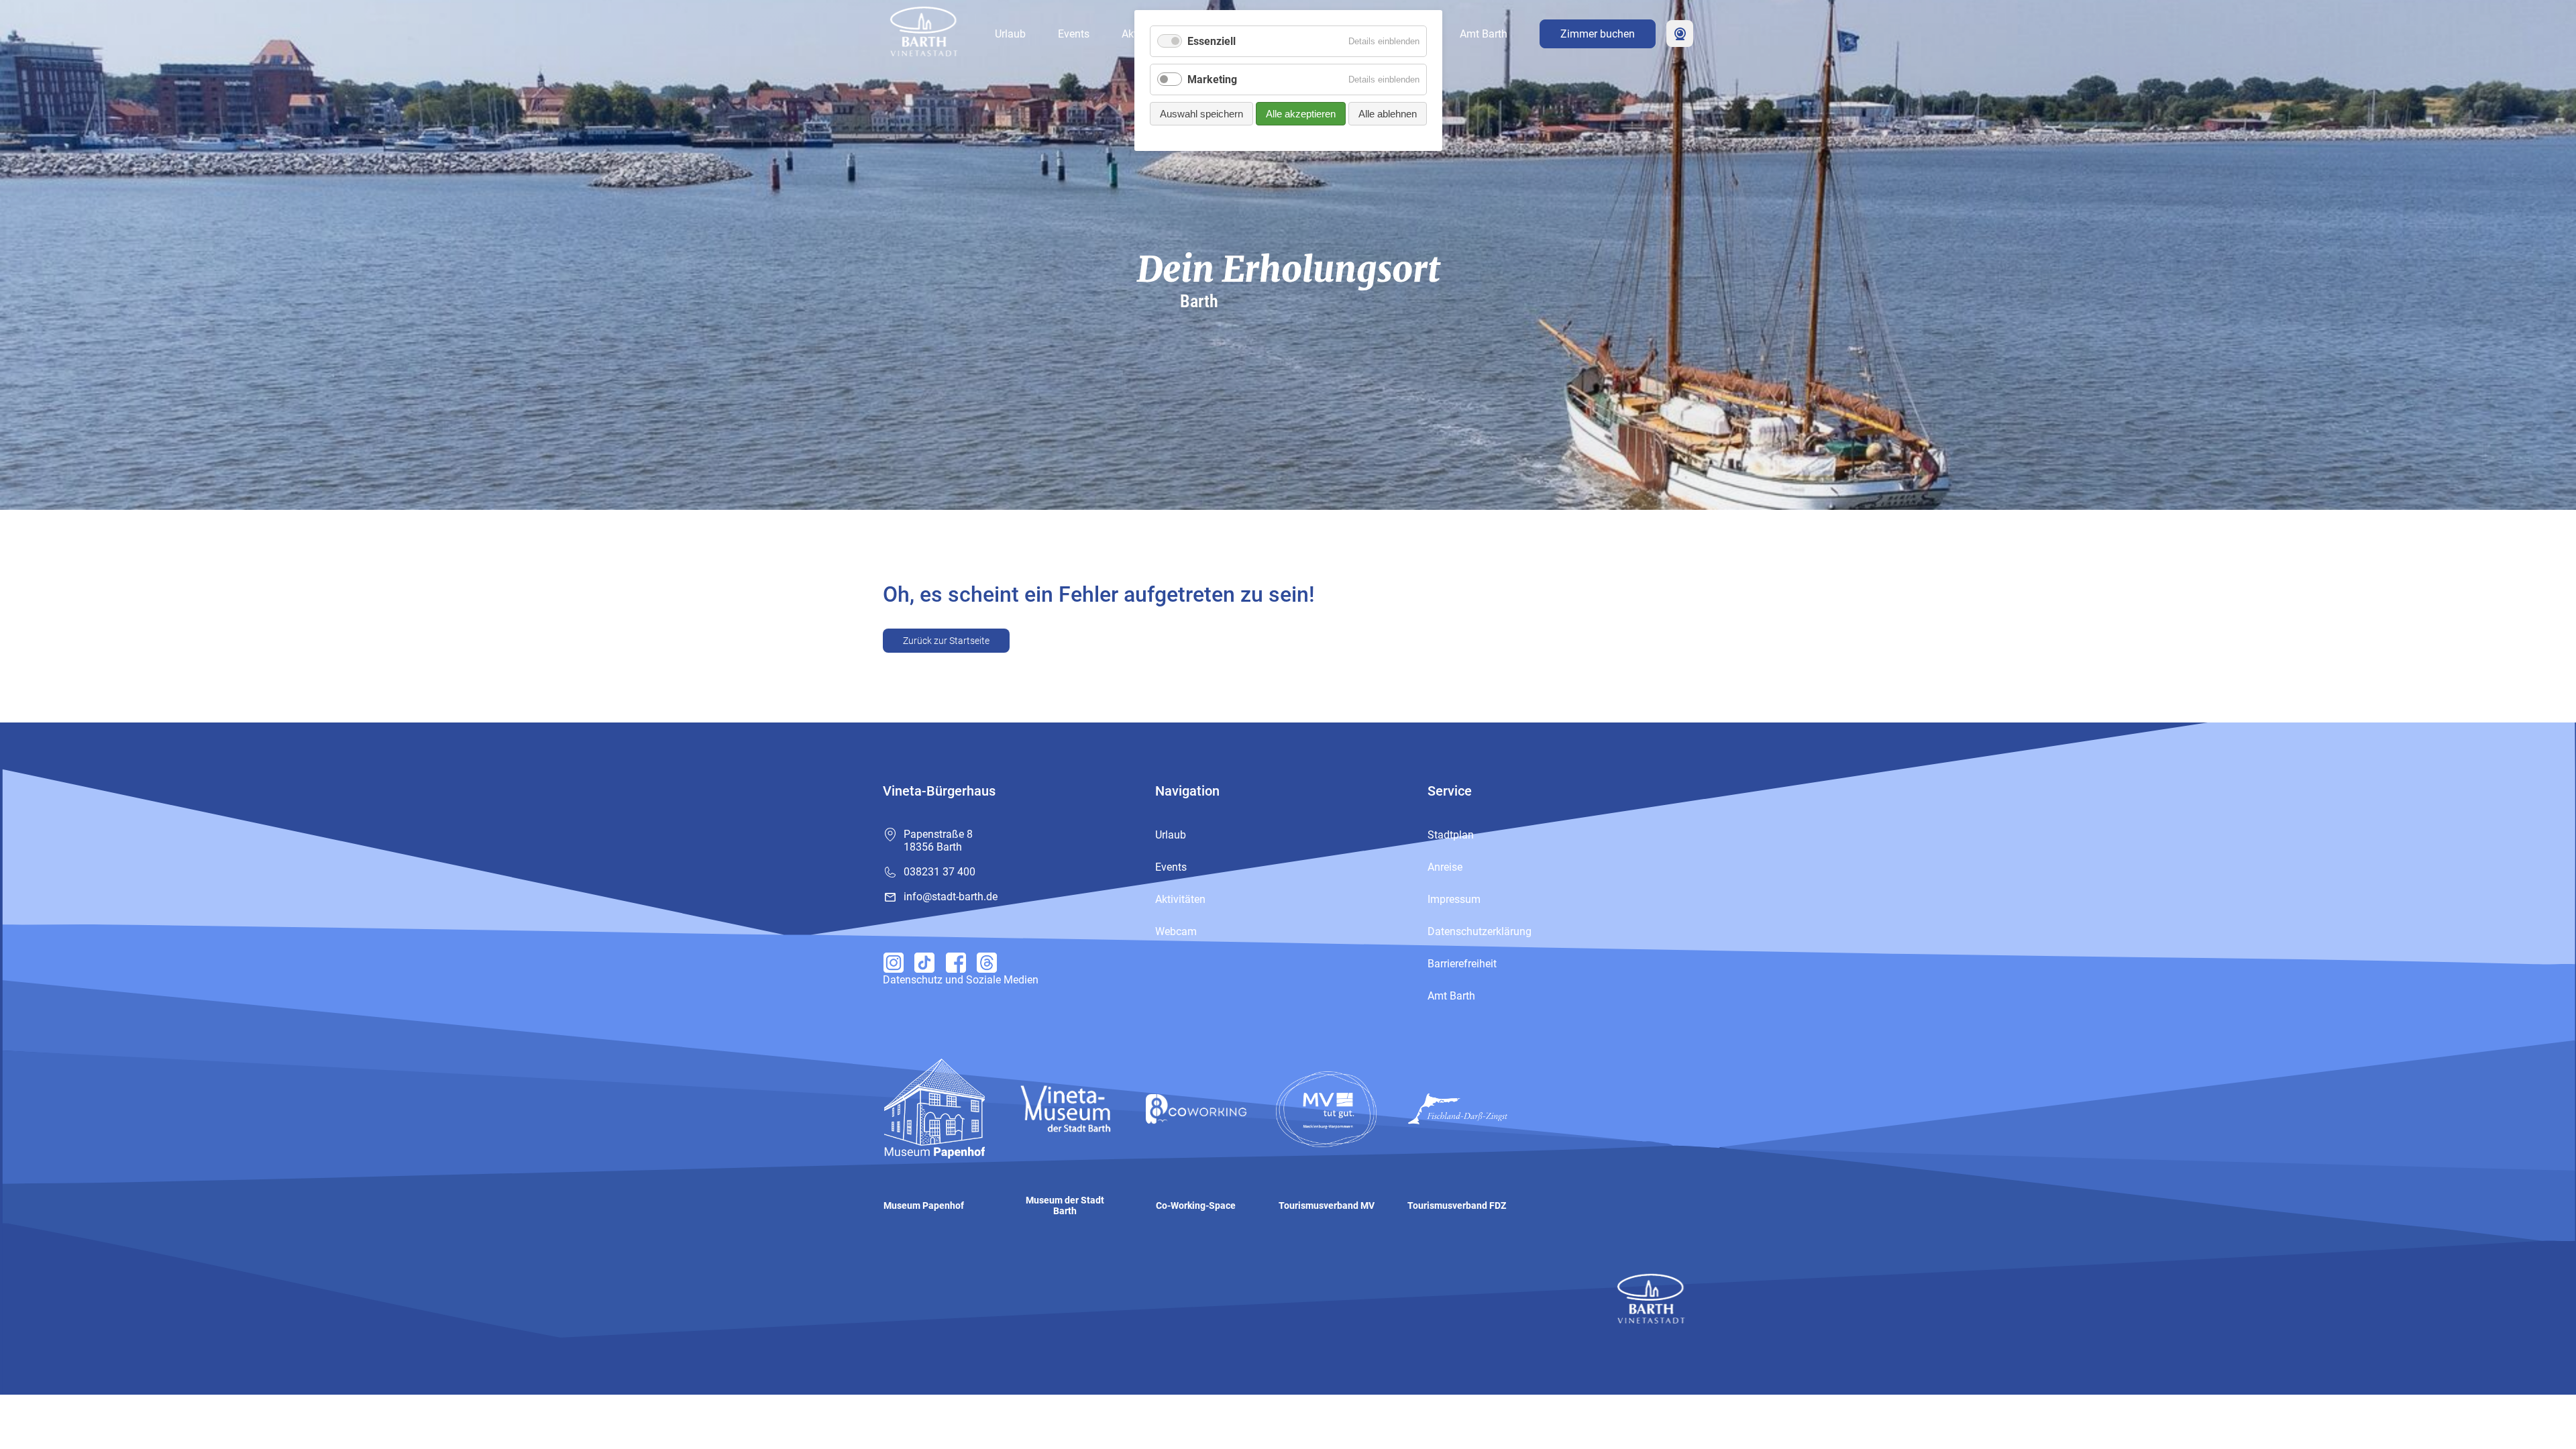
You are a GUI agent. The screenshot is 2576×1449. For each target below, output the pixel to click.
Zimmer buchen (1598, 34)
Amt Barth (1484, 34)
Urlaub (1010, 34)
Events (1074, 34)
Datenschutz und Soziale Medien (961, 980)
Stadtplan (1451, 835)
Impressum (1454, 899)
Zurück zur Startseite (946, 641)
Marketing (1212, 79)
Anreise (1445, 867)
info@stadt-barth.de (951, 897)
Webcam (1680, 34)
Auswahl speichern (1201, 114)
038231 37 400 (940, 872)
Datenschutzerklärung (1480, 931)
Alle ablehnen (1388, 114)
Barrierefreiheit (1462, 964)
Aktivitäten (1180, 899)
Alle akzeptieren (1301, 114)
